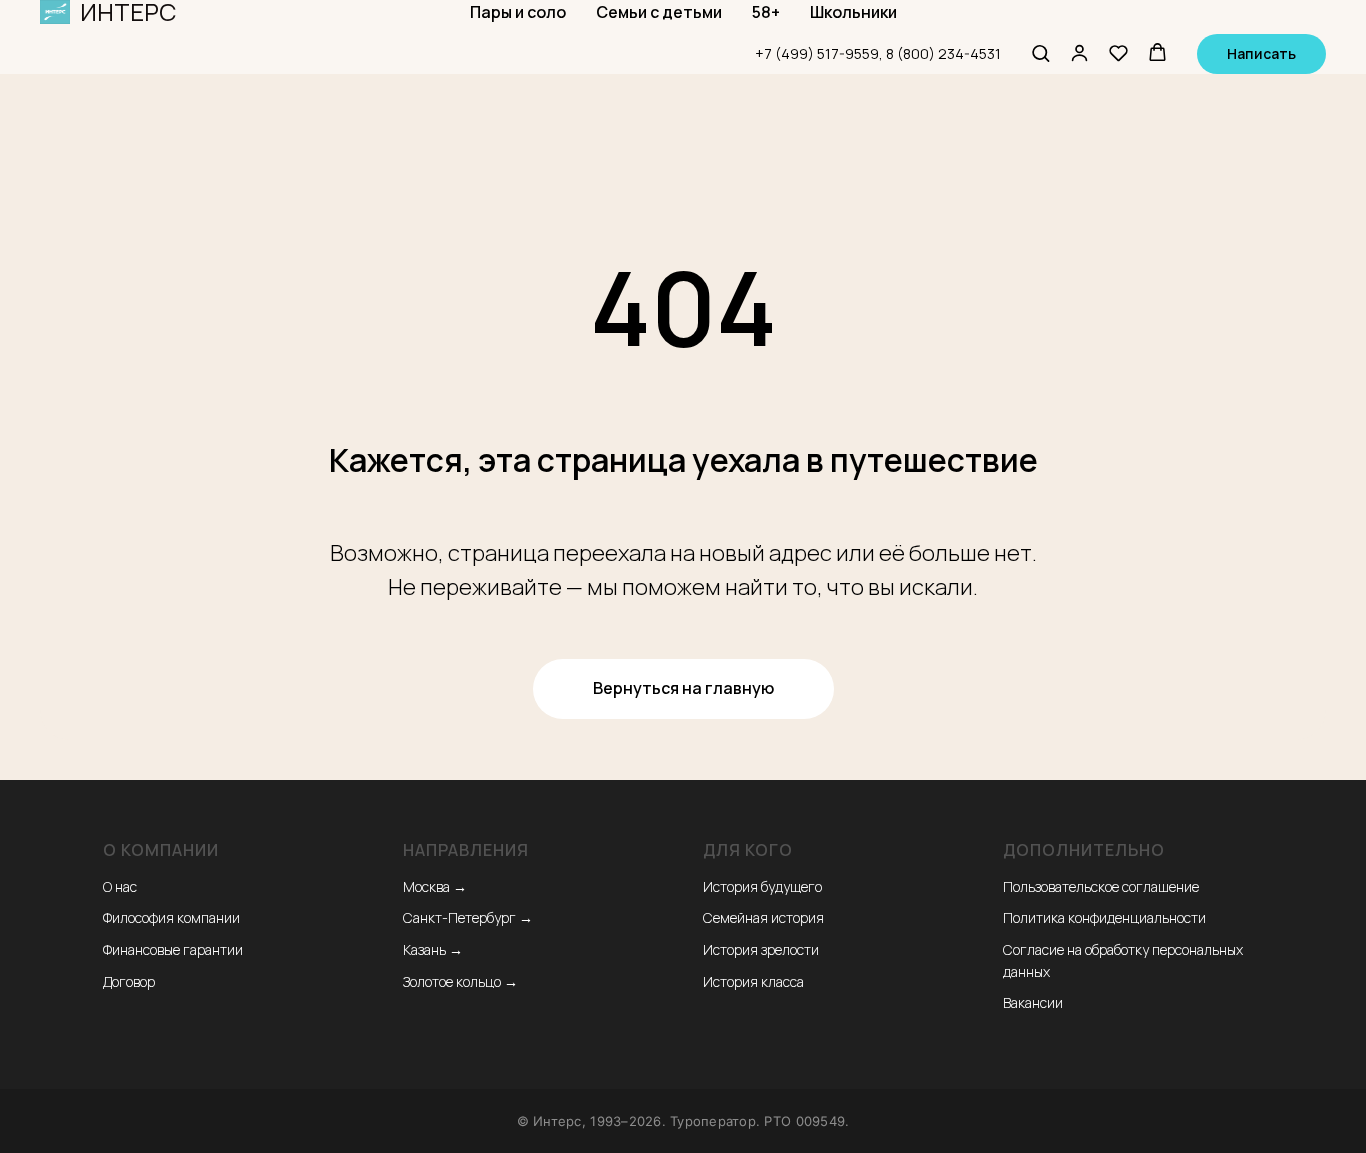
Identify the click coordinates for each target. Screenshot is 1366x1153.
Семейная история (763, 917)
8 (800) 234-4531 (943, 53)
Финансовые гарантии (173, 949)
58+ (766, 12)
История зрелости (761, 949)
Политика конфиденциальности (1104, 917)
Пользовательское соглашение (1101, 886)
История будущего (762, 886)
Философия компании (171, 917)
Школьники (853, 12)
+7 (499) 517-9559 (817, 53)
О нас (120, 886)
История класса (753, 981)
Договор (129, 981)
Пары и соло (518, 12)
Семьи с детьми (659, 12)
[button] (1040, 52)
